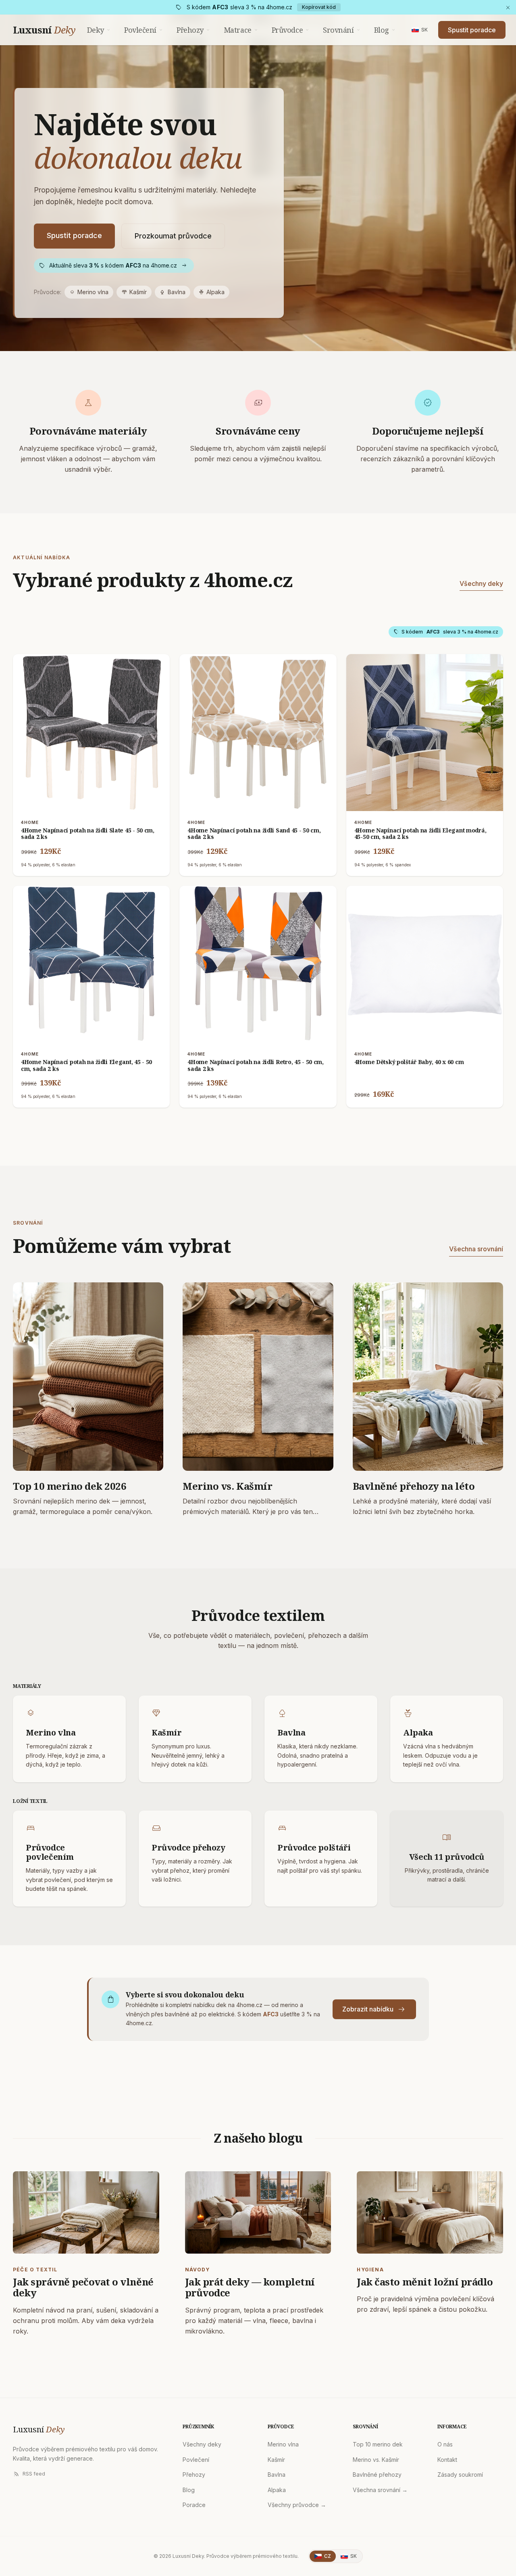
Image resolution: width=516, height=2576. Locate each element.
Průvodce (291, 30)
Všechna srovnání (476, 1249)
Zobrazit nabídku (374, 2009)
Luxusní (44, 30)
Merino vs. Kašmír (376, 2460)
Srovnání (342, 30)
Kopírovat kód (319, 7)
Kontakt (447, 2460)
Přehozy (194, 30)
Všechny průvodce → (297, 2505)
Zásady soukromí (460, 2475)
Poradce (194, 2505)
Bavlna (173, 292)
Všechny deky (481, 583)
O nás (445, 2444)
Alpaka (211, 292)
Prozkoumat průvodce (173, 236)
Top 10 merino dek (378, 2444)
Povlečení (144, 30)
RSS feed (29, 2474)
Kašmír (134, 292)
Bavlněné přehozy (377, 2475)
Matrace (241, 30)
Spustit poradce (472, 30)
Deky (99, 30)
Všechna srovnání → (380, 2490)
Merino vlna (89, 292)
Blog (385, 30)
